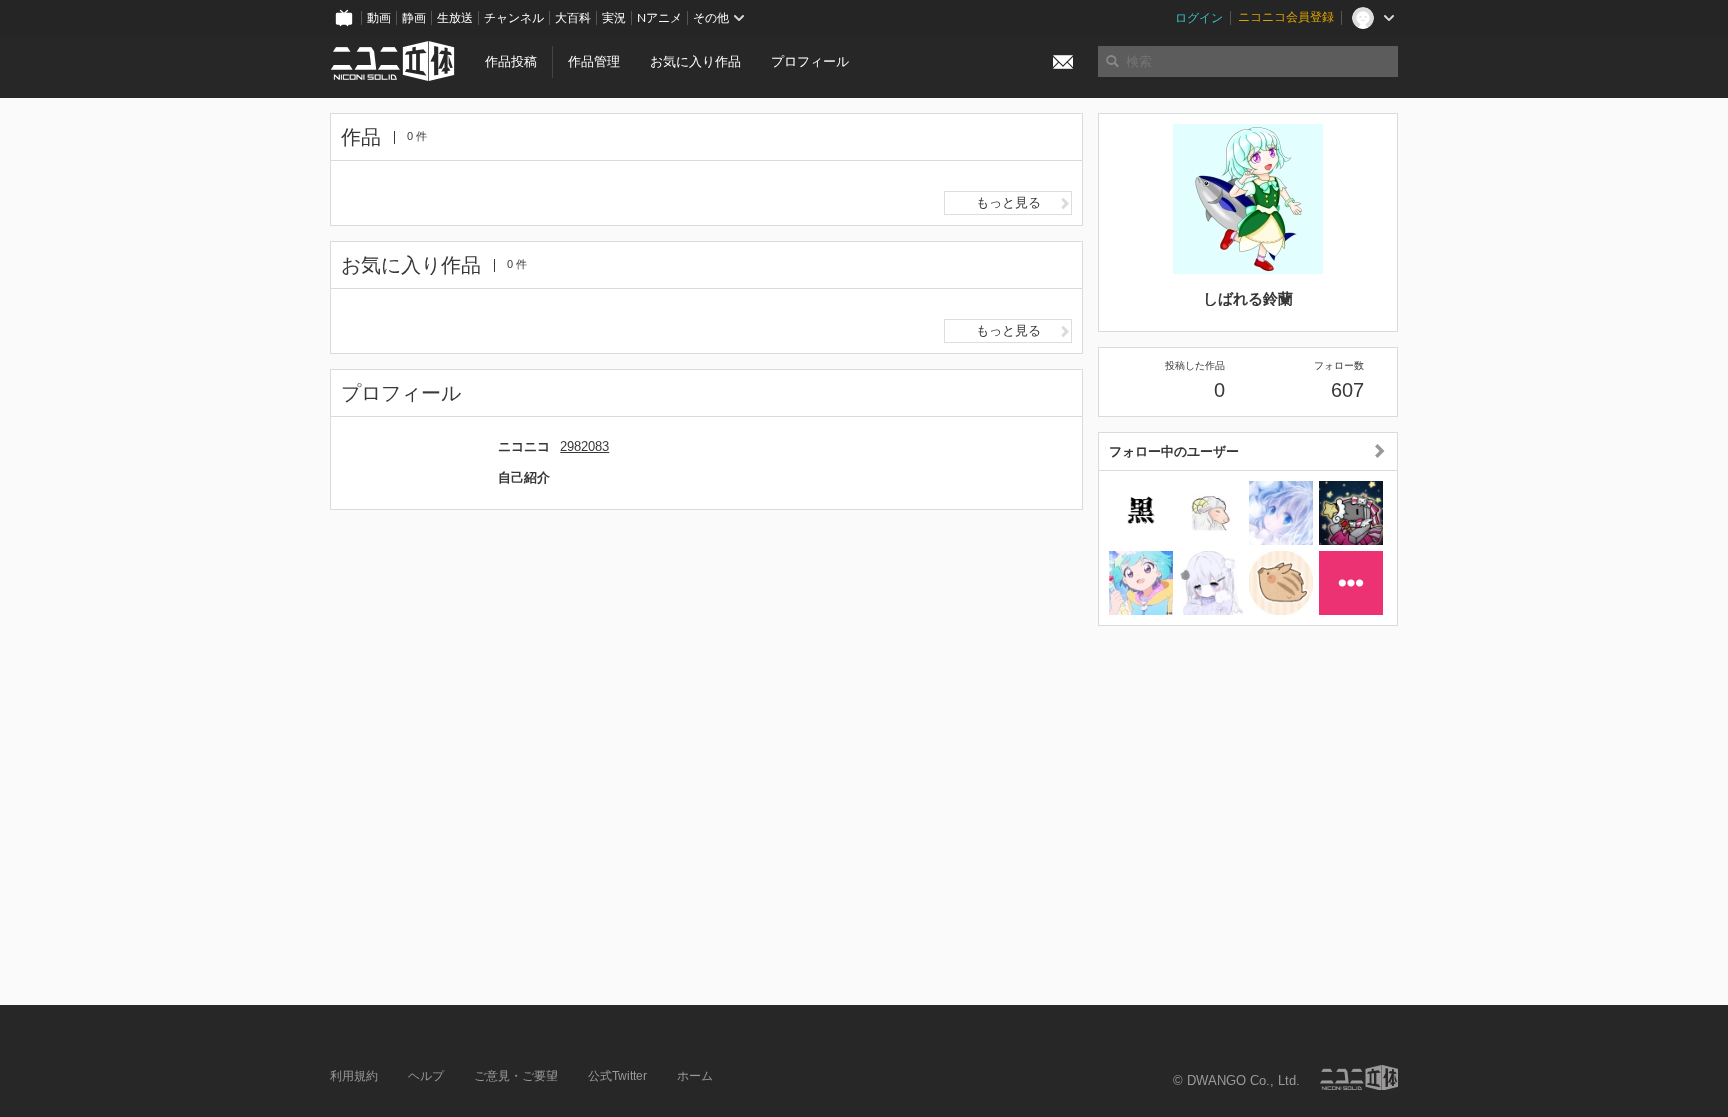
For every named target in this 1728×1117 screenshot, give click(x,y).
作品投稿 (511, 61)
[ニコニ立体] (1359, 1077)
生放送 (455, 18)
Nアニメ (659, 18)
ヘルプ (426, 1076)
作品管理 (594, 61)
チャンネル (514, 18)
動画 (379, 18)
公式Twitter (617, 1076)
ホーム (695, 1076)
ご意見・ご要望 (516, 1076)
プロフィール (810, 61)
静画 (414, 18)
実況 (614, 18)
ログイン (1199, 18)
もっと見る (1008, 202)
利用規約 (354, 1076)
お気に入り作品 (695, 61)
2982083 (584, 446)
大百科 (573, 18)
